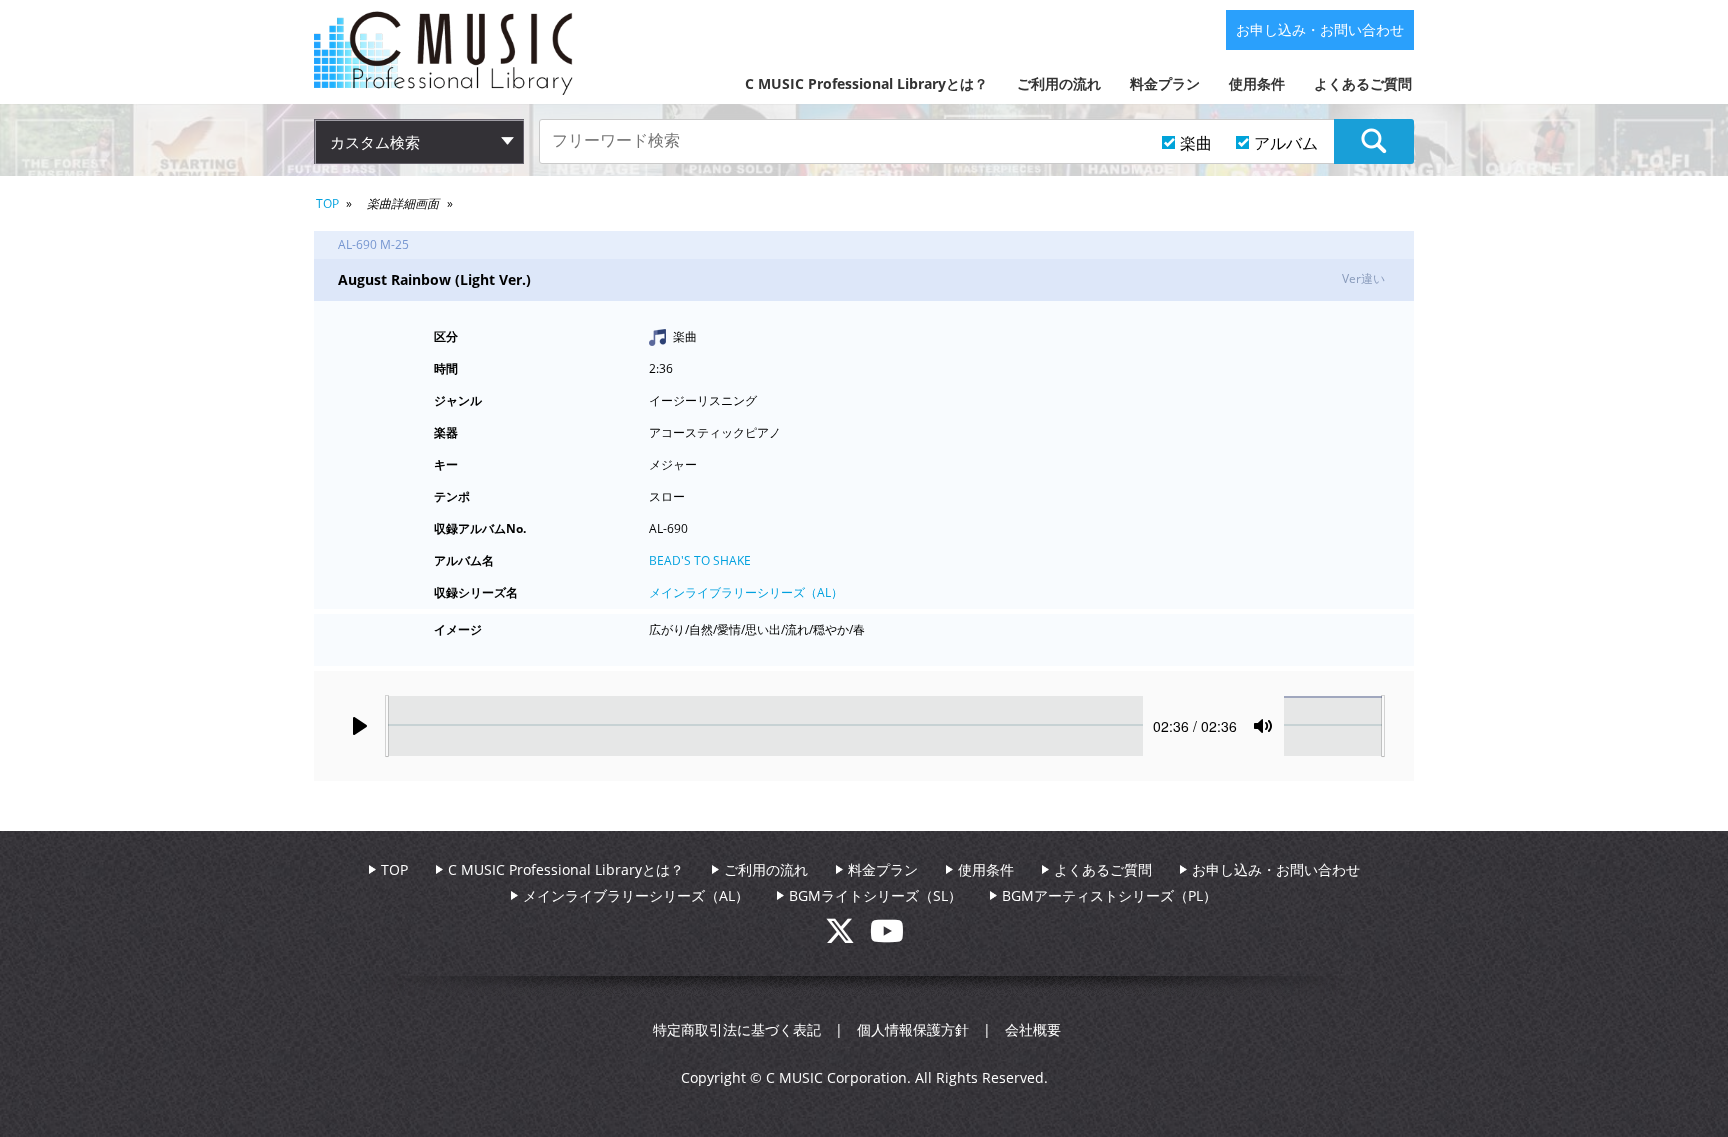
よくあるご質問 (1363, 83)
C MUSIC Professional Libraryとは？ (866, 83)
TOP (327, 203)
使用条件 (1257, 83)
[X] (847, 936)
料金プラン (1165, 83)
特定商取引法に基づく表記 (737, 1029)
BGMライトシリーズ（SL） (875, 895)
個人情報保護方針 (913, 1029)
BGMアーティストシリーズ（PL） (1109, 895)
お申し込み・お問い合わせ (1320, 29)
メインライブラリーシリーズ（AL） (746, 592)
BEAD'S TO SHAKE (700, 560)
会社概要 (1033, 1029)
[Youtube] (887, 936)
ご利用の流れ (1059, 83)
